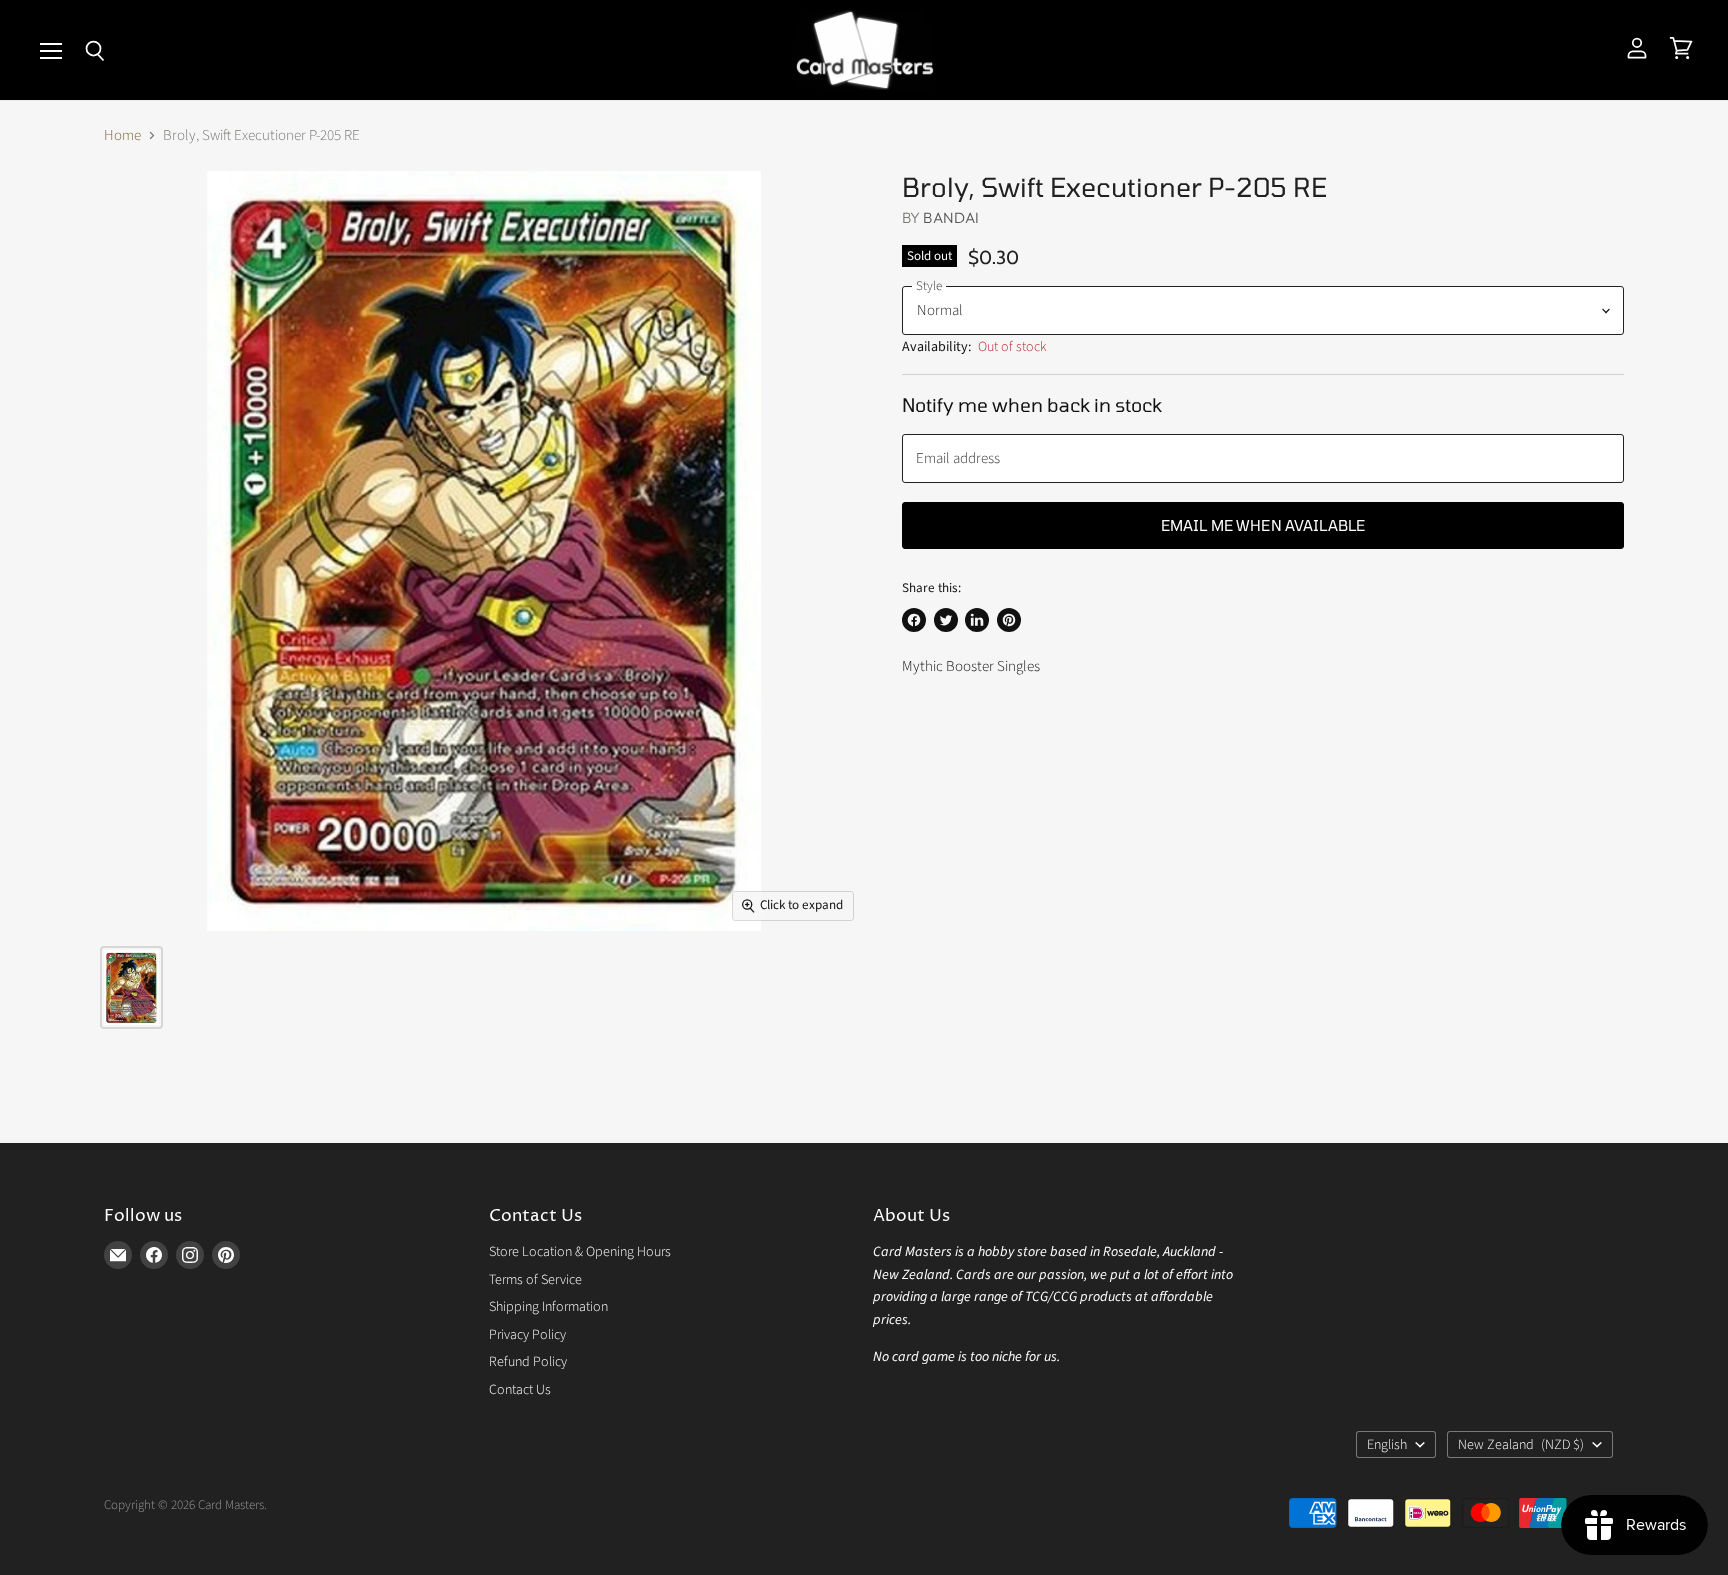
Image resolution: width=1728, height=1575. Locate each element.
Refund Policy (528, 1362)
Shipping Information (548, 1307)
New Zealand (1521, 1445)
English (1387, 1445)
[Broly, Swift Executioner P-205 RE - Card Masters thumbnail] (131, 987)
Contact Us (520, 1390)
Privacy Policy (527, 1335)
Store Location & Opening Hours (580, 1252)
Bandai (951, 217)
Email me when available (1263, 525)
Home (122, 135)
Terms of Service (535, 1280)
